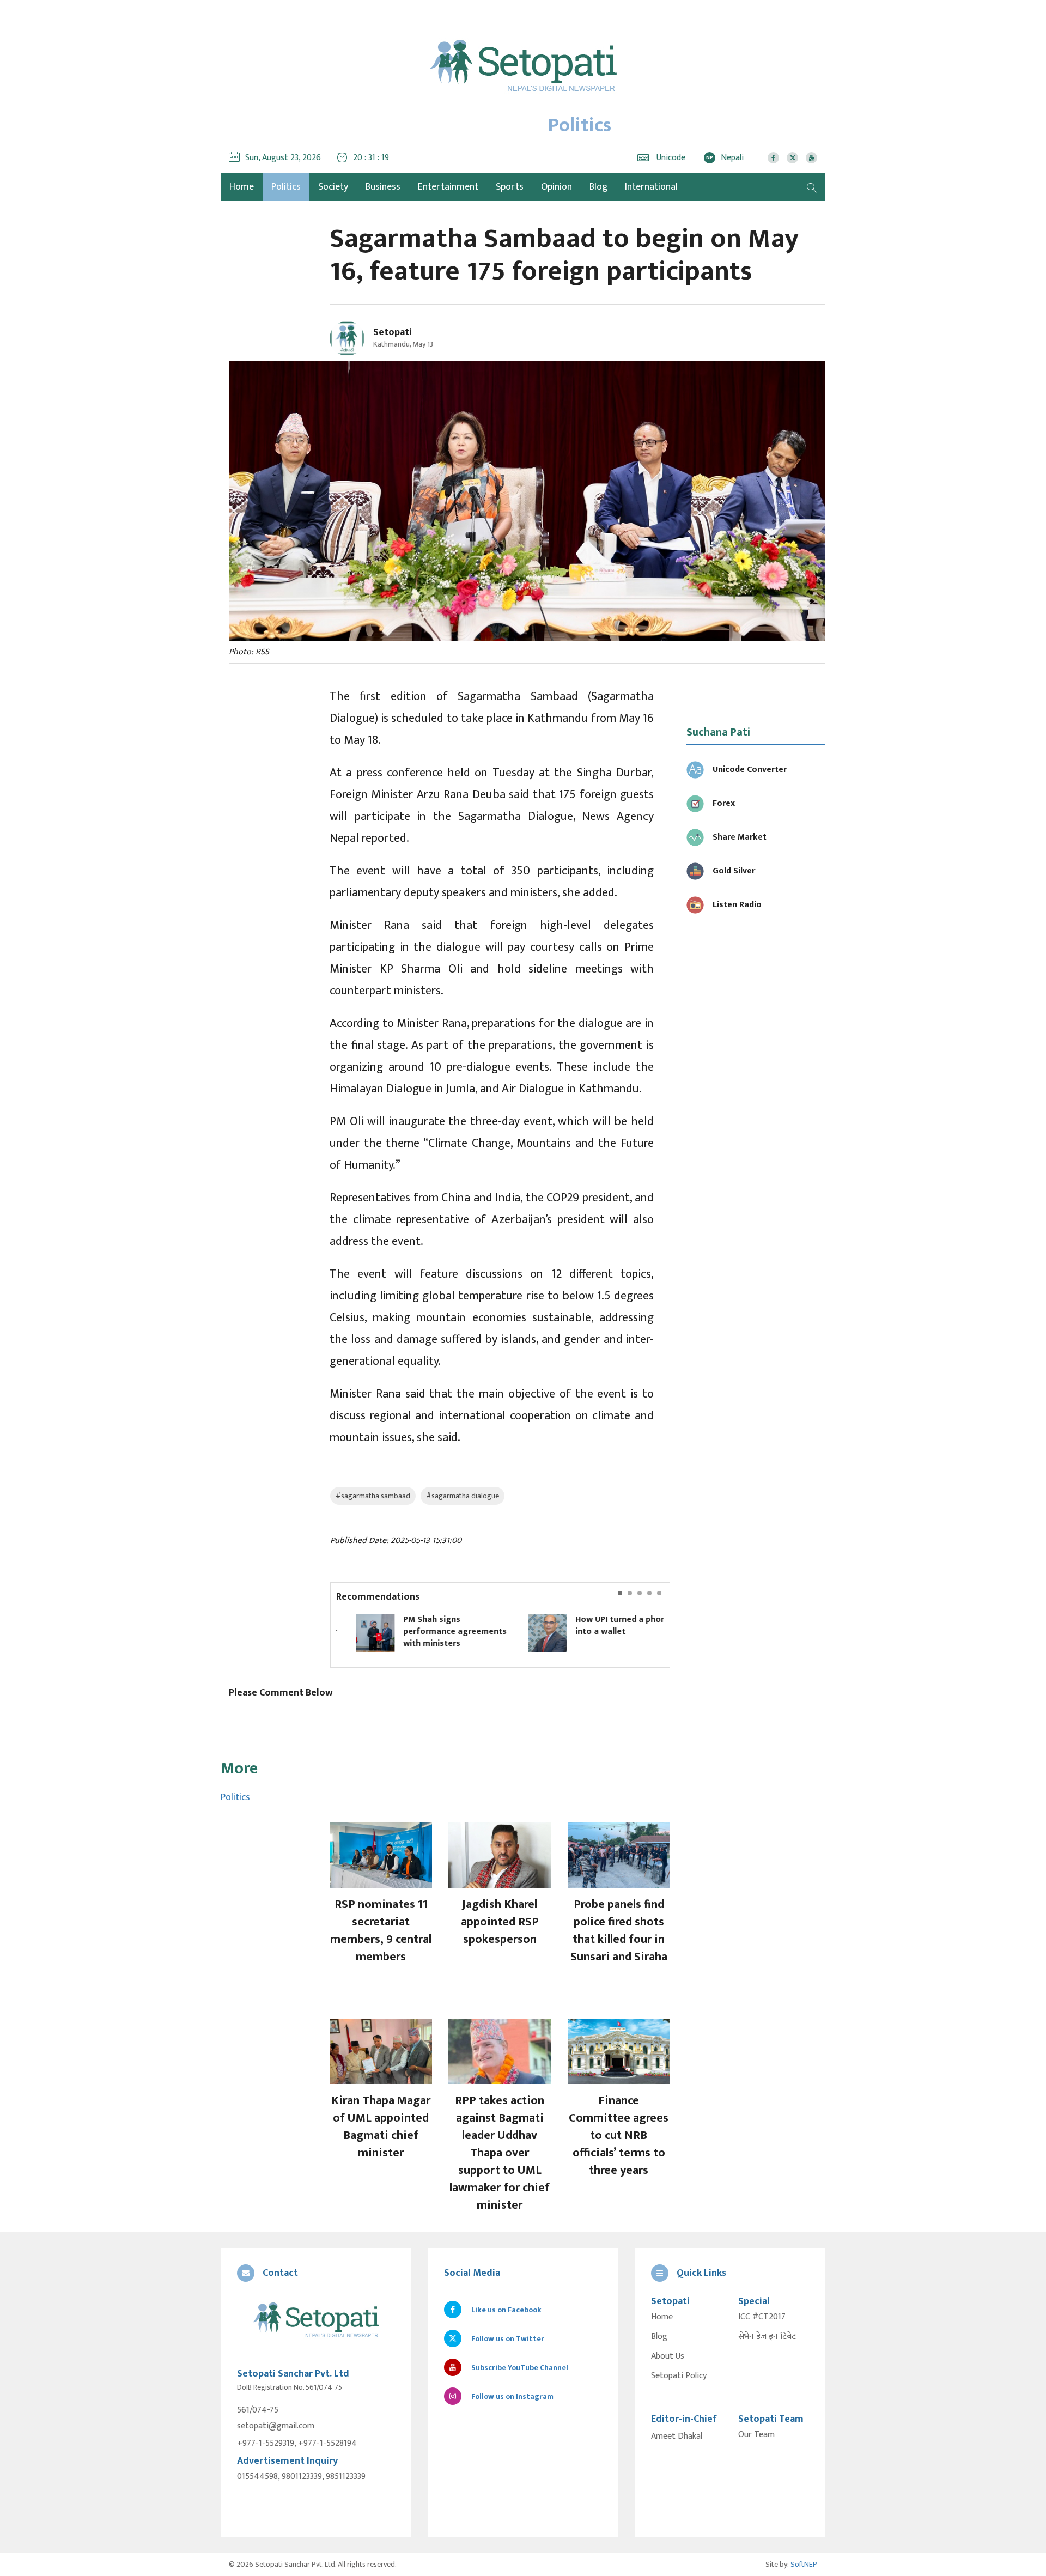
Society (333, 187)
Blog (598, 187)
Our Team (756, 2435)
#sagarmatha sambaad (373, 1496)
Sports (510, 187)
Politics (286, 187)
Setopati (393, 332)
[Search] (812, 187)
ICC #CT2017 (762, 2317)
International (651, 187)
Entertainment (448, 187)
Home (662, 2317)
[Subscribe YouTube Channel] (811, 158)
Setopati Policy (679, 2376)
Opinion (557, 187)
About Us (668, 2356)
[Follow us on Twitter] (792, 158)
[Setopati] (316, 2321)
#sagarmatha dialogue (463, 1496)
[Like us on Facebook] (773, 158)
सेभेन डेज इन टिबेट (767, 2337)
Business (383, 187)
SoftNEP (804, 2564)
